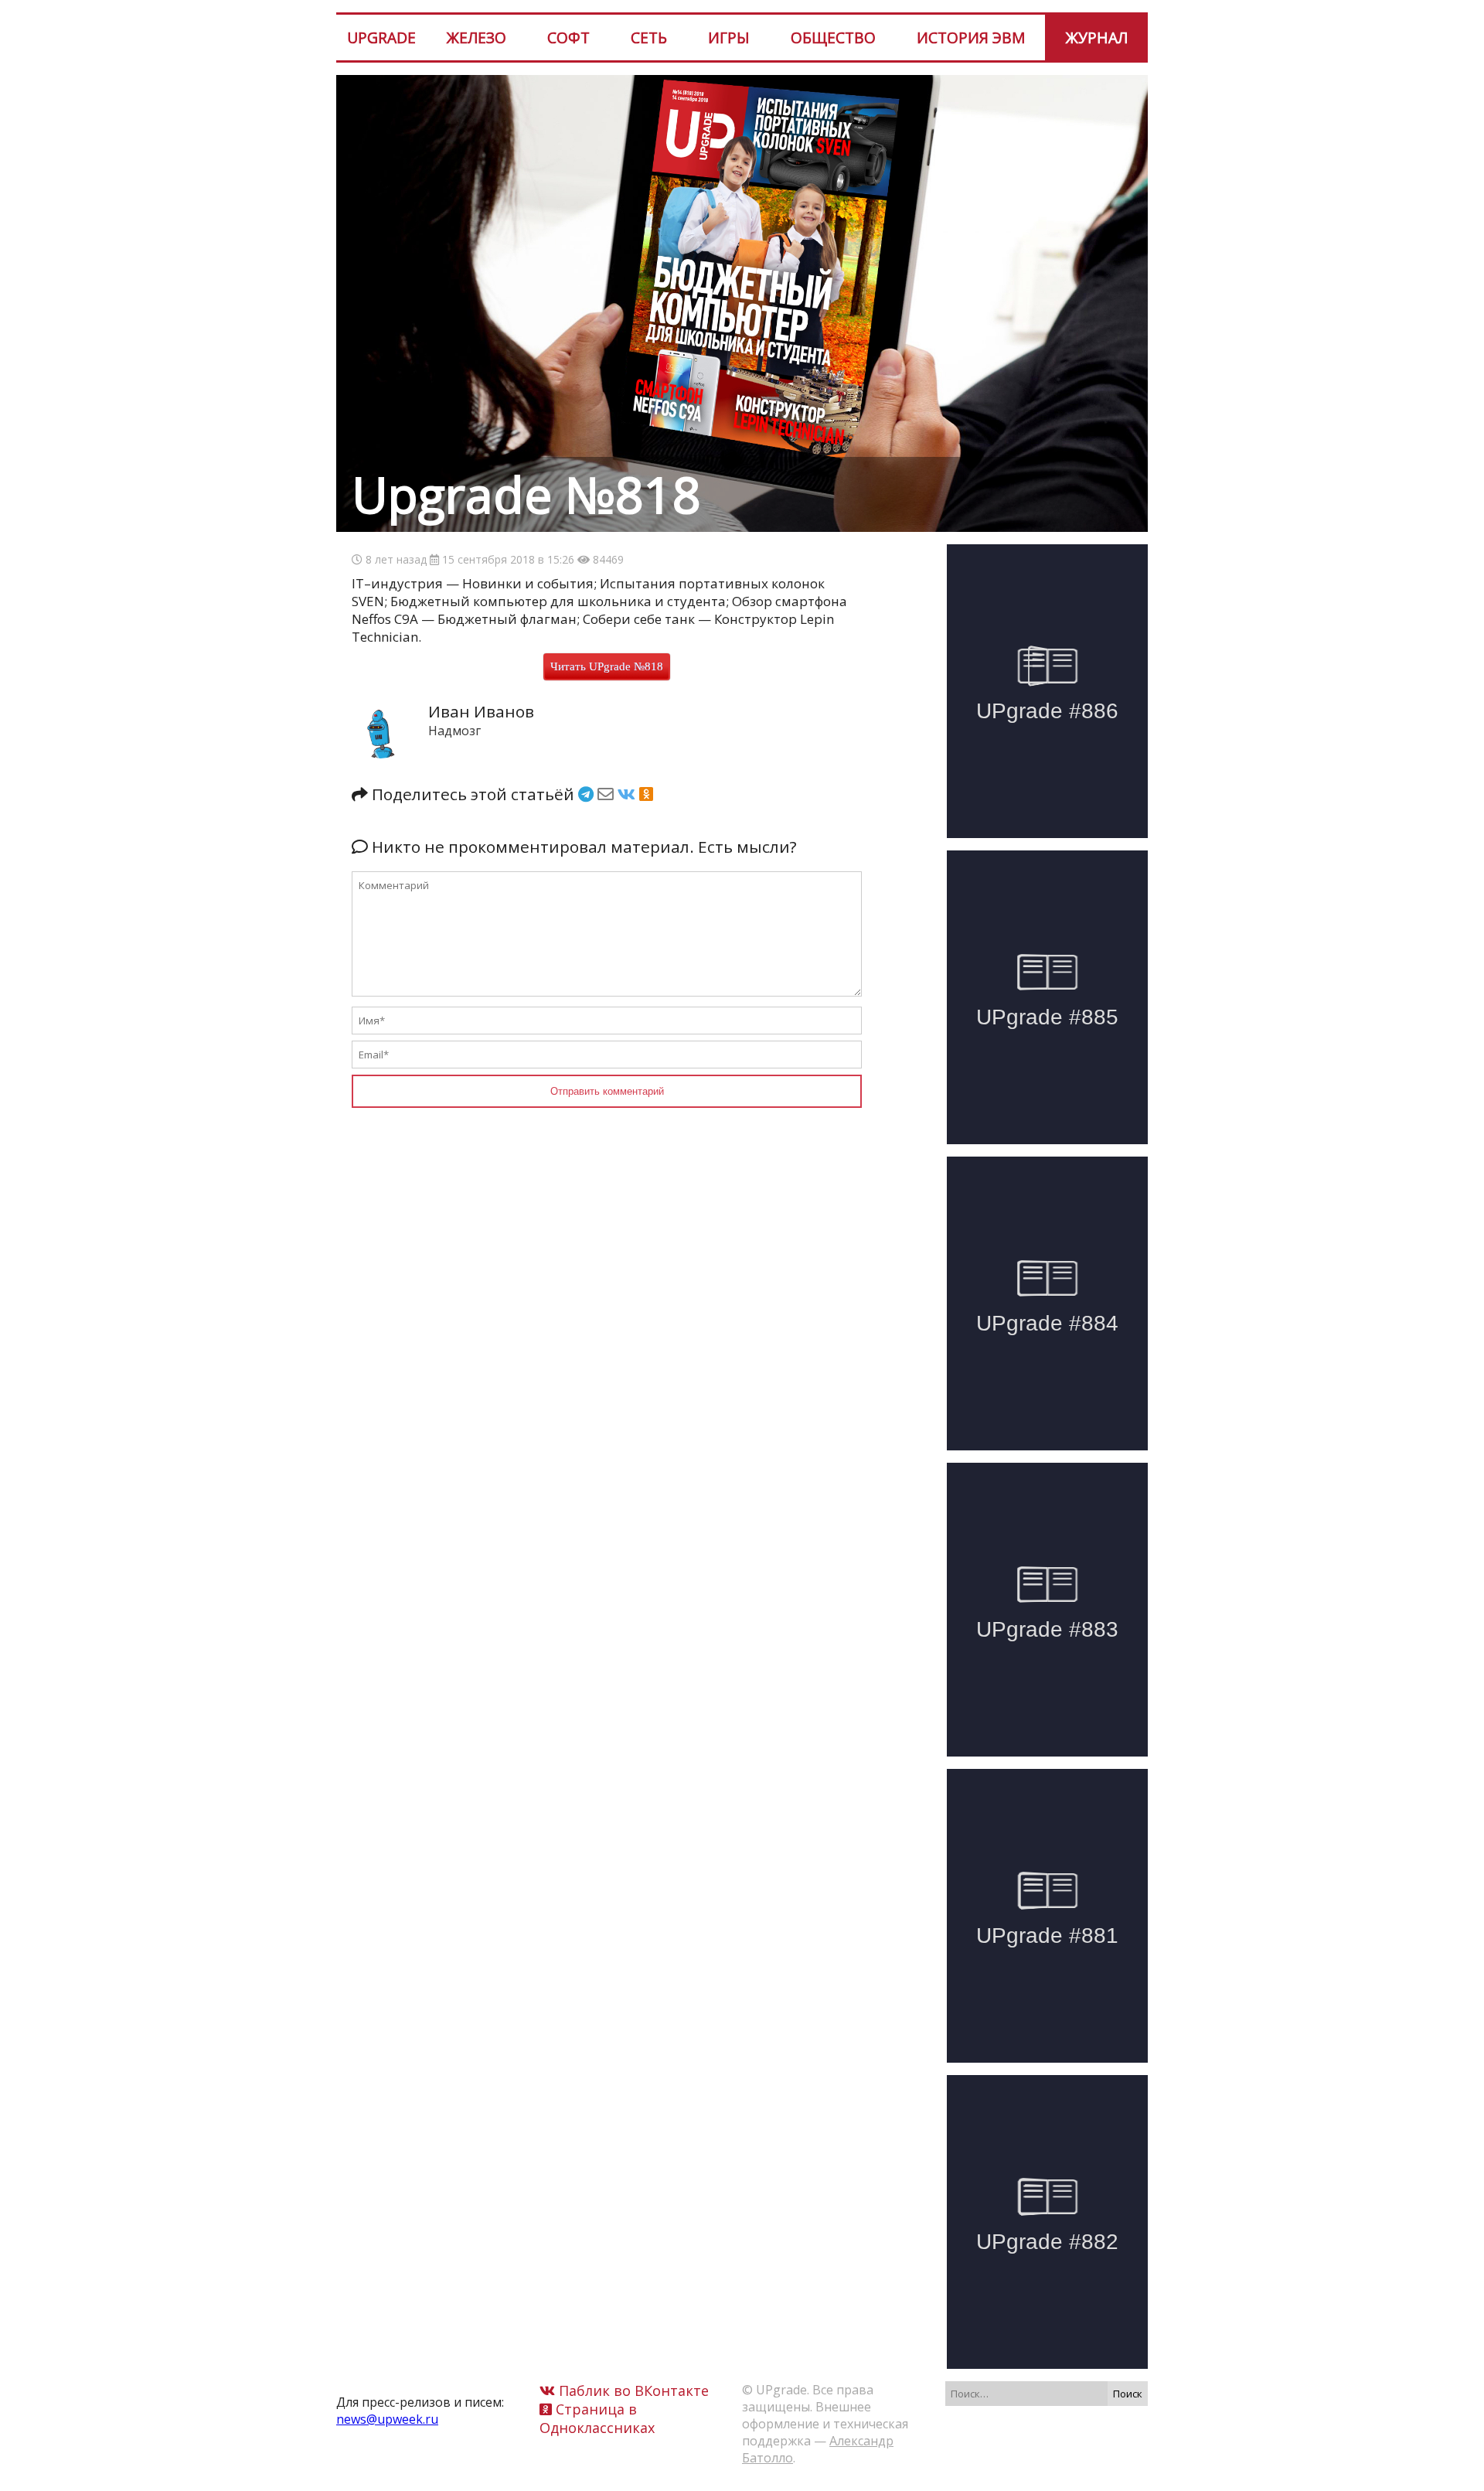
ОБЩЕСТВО (833, 37)
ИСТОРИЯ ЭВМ (971, 37)
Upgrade (381, 37)
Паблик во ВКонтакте (632, 2390)
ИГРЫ (729, 37)
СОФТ (568, 37)
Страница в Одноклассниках (597, 2418)
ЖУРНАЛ (1097, 37)
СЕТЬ (649, 37)
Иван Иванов (481, 711)
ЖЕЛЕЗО (477, 37)
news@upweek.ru (387, 2419)
